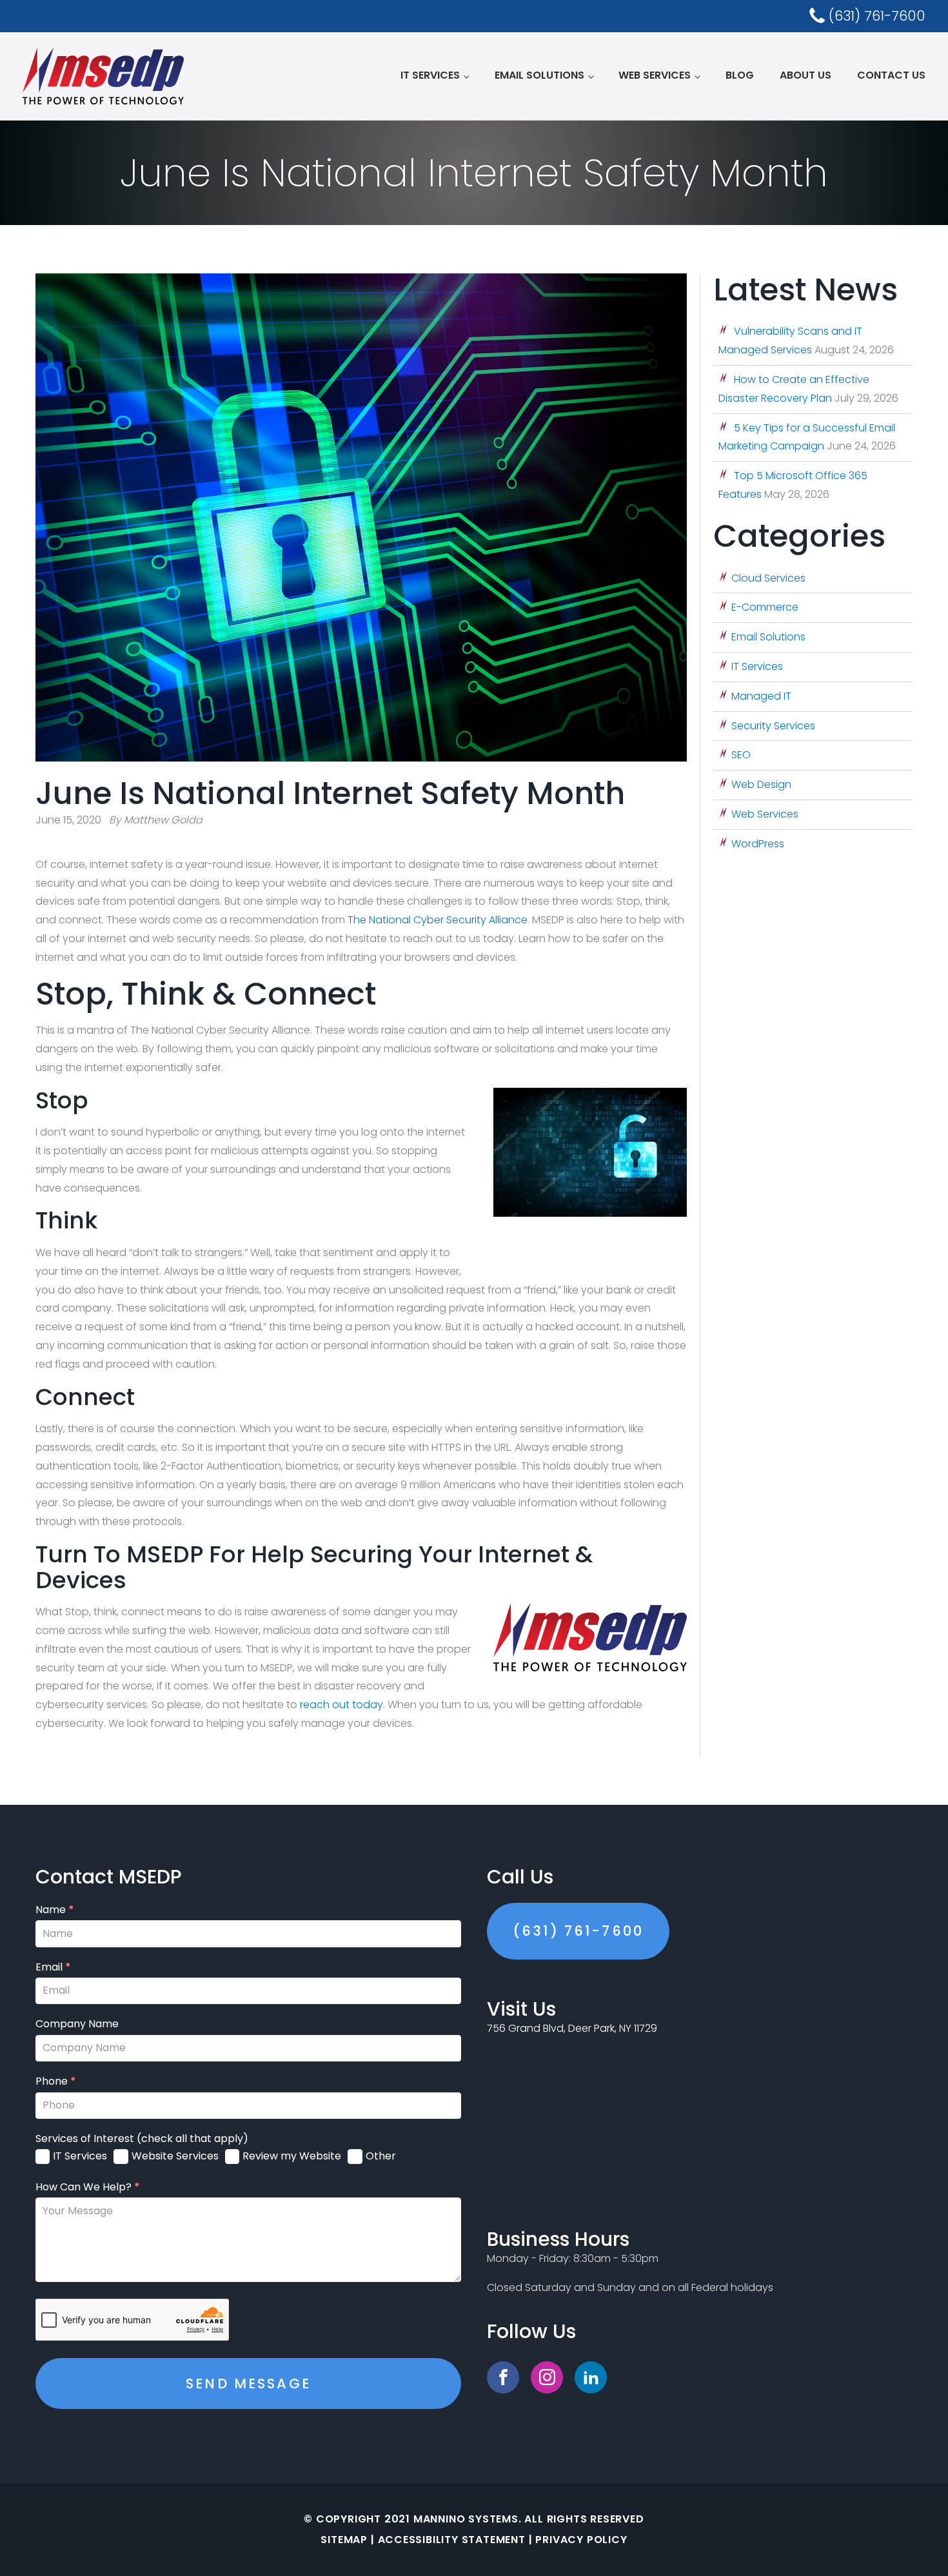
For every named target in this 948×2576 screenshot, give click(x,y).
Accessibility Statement (452, 2540)
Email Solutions (539, 75)
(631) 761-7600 (578, 1931)
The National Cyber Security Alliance (438, 920)
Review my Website (292, 2156)
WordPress (758, 844)
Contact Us (891, 75)
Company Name (77, 2024)
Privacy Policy (581, 2540)
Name (55, 1910)
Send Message (248, 2384)
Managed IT (761, 696)
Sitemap (344, 2540)
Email (53, 1967)
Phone (56, 2081)
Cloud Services (768, 578)
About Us (805, 75)
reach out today (341, 1705)
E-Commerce (765, 607)
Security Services (773, 726)
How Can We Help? (88, 2187)
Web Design (761, 784)
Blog (740, 75)
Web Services (655, 75)
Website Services (175, 2156)
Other (381, 2156)
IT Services (430, 75)
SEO (741, 755)
